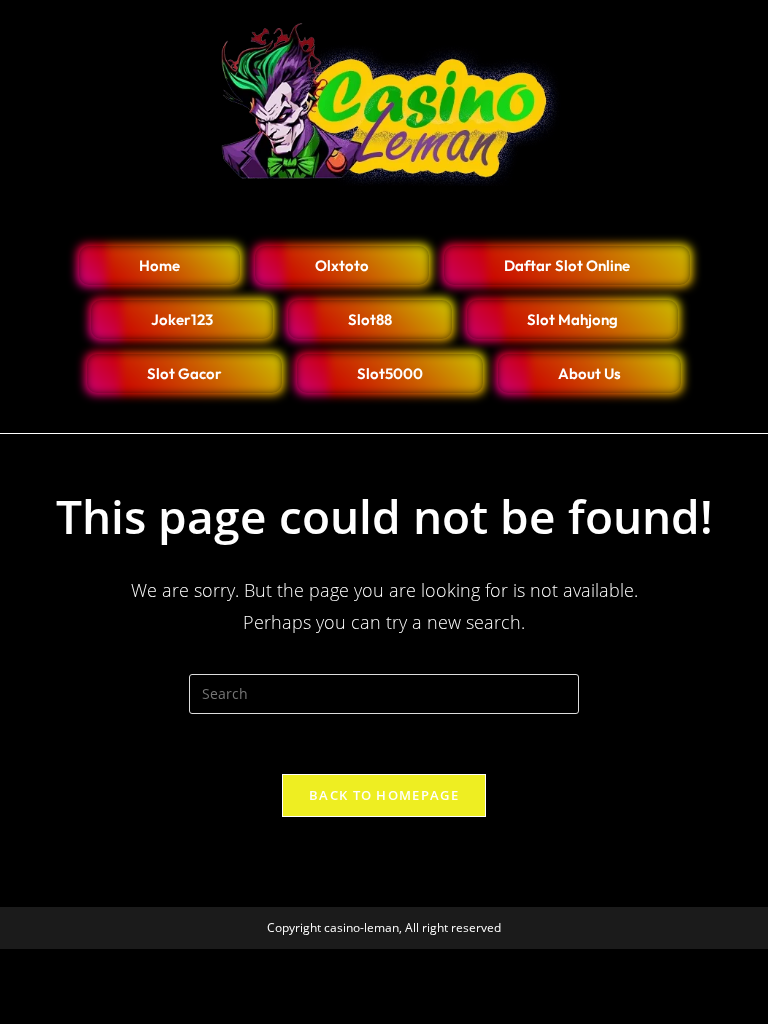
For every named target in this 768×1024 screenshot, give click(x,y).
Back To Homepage (384, 795)
